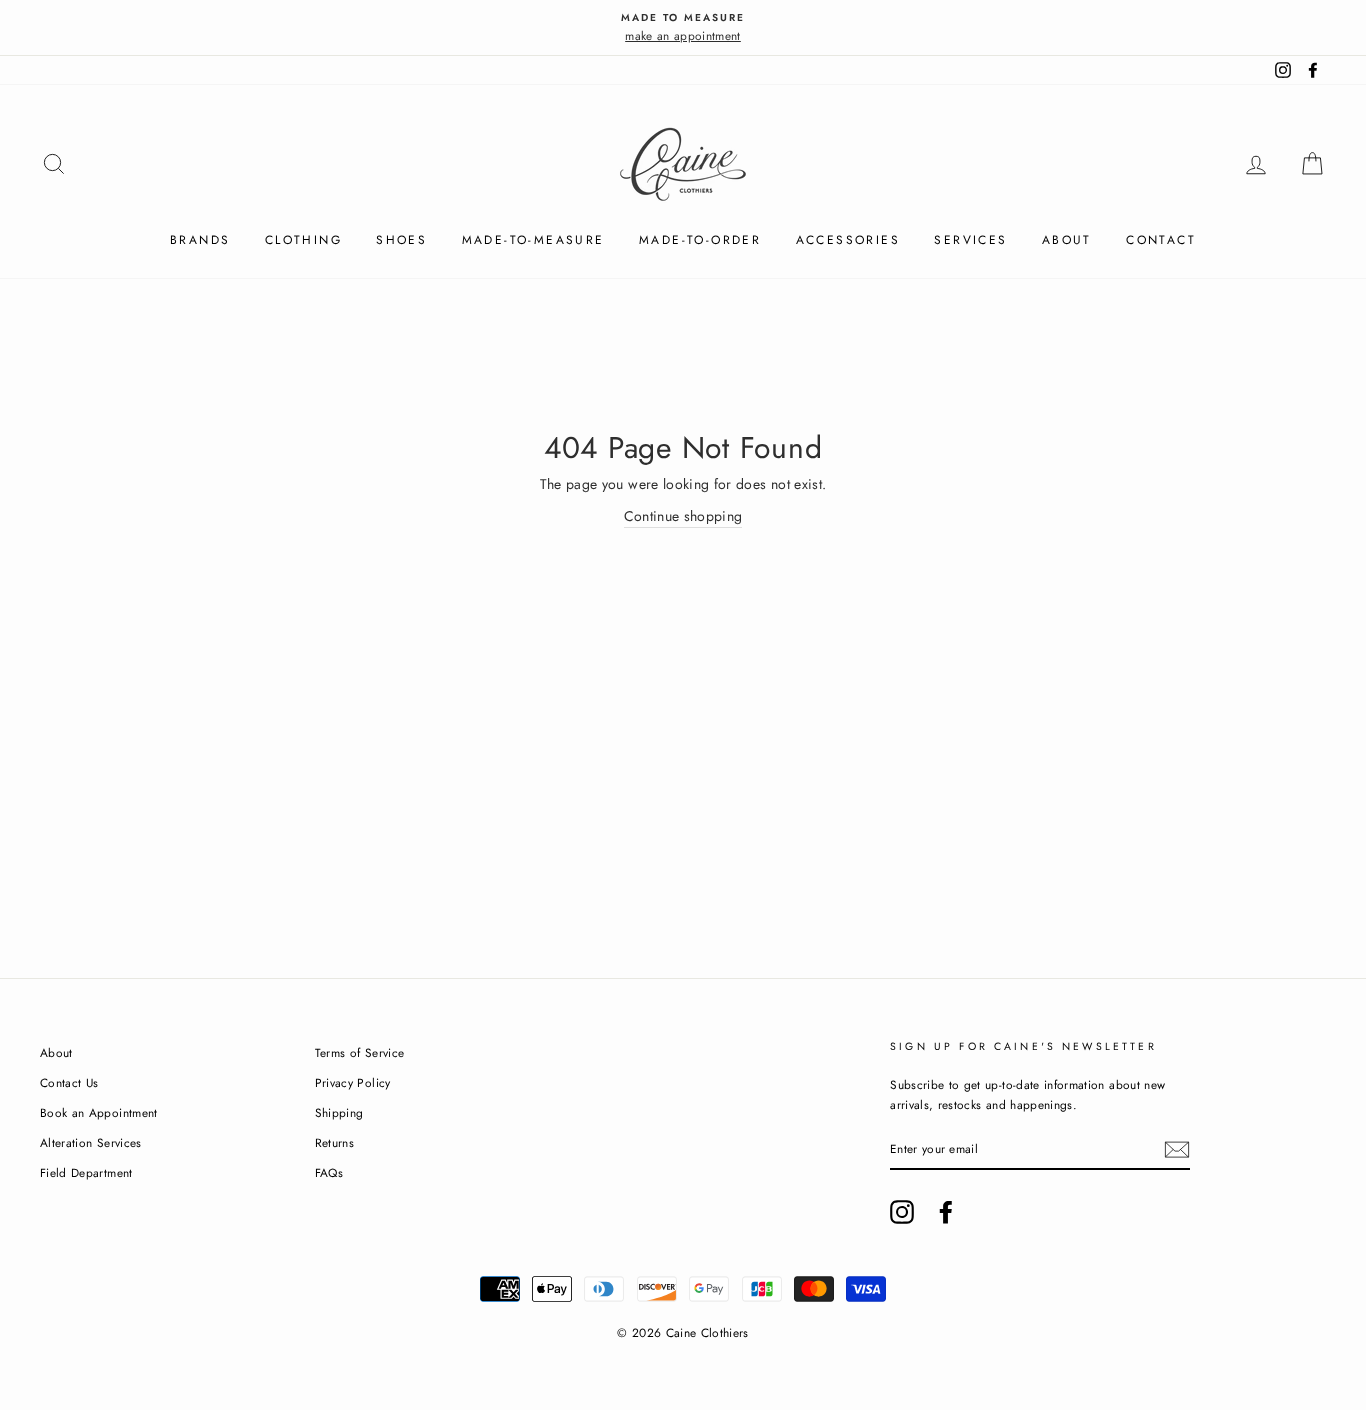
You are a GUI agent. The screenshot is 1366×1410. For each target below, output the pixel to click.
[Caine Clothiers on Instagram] (902, 1212)
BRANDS (200, 240)
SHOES (401, 240)
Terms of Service (360, 1052)
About (1067, 240)
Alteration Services (91, 1142)
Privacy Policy (353, 1082)
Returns (334, 1142)
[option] (683, 27)
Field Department (86, 1172)
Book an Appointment (99, 1112)
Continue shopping (683, 516)
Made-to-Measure (533, 240)
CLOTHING (303, 240)
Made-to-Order (700, 240)
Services (970, 240)
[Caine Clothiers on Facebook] (946, 1212)
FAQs (329, 1172)
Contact (1161, 240)
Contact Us (69, 1082)
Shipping (339, 1112)
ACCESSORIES (848, 240)
